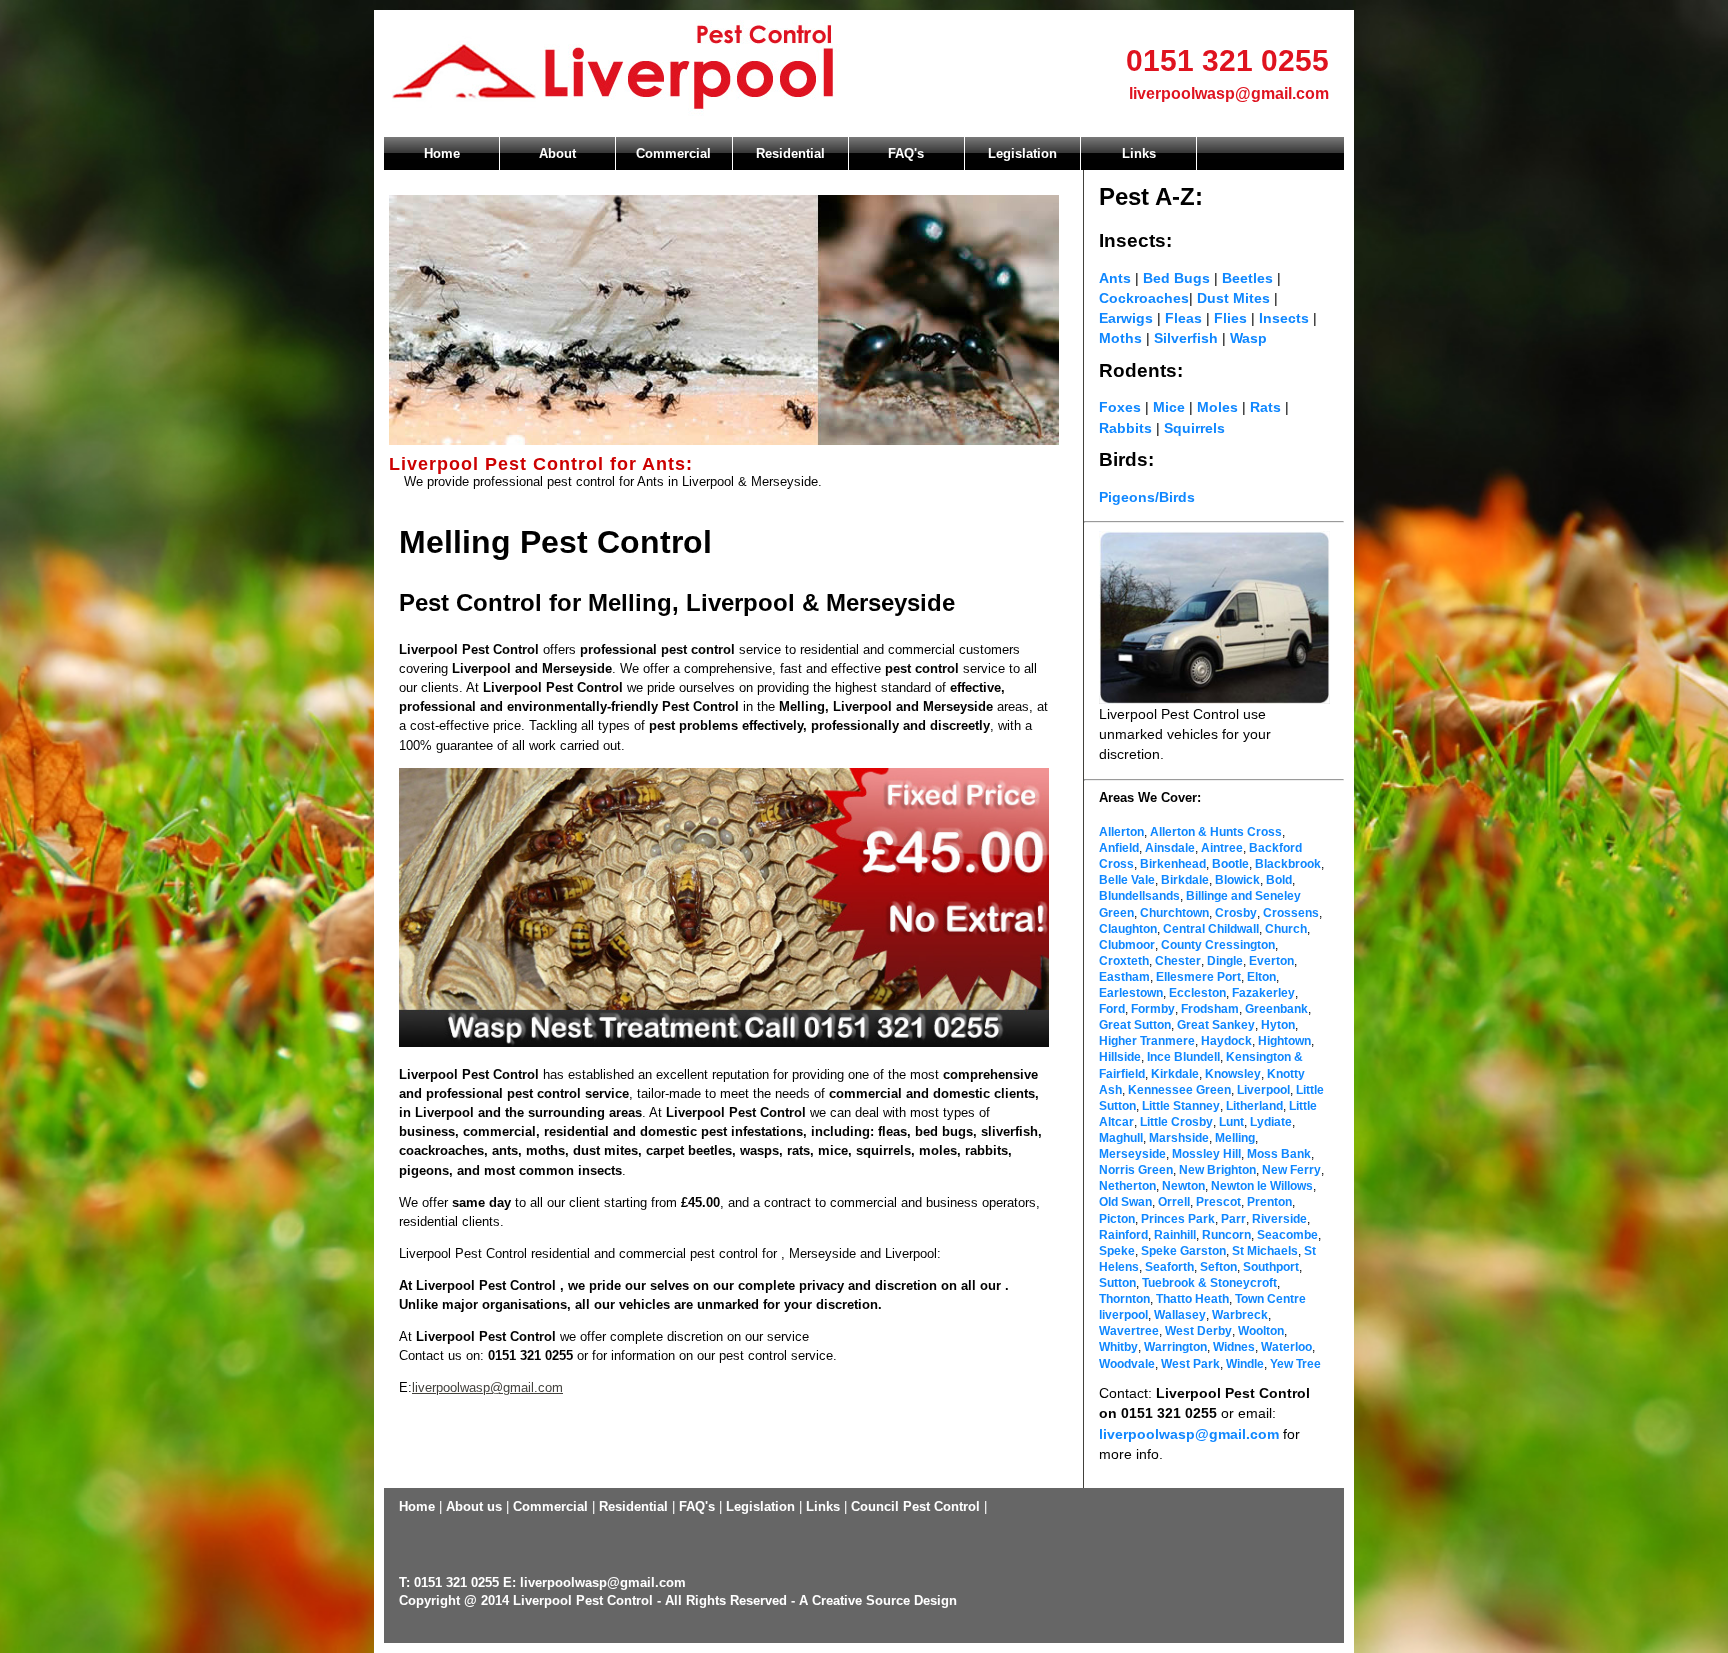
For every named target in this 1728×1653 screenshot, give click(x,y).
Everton (1271, 961)
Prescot (1218, 1202)
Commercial (673, 153)
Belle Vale (1127, 880)
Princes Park (1178, 1219)
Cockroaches (1144, 298)
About (557, 153)
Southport (1271, 1267)
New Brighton (1217, 1170)
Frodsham (1210, 1009)
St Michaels (1265, 1251)
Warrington (1175, 1347)
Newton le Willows (1262, 1186)
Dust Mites (1235, 298)
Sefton (1218, 1267)
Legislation (1022, 153)
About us (474, 1506)
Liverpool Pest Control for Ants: (541, 464)
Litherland (1254, 1106)
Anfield (1119, 848)
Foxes (1120, 407)
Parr (1233, 1219)
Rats (1265, 407)
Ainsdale (1170, 848)
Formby (1153, 1009)
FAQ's (906, 153)
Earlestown (1131, 993)
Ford (1112, 1009)
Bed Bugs (1176, 278)
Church (1286, 929)
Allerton (1121, 832)
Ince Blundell (1183, 1057)
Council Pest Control (915, 1506)
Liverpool (1263, 1090)
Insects (1284, 318)
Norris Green (1136, 1170)
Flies (1230, 318)
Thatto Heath (1192, 1299)
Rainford (1123, 1235)
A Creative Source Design (878, 1600)
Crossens (1291, 913)
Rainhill (1175, 1235)
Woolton (1261, 1331)
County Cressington (1218, 945)
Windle (1245, 1364)
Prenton (1269, 1202)
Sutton (1117, 1283)
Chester (1176, 961)
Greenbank (1276, 1009)
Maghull (1121, 1138)
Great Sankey (1216, 1025)
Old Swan (1125, 1202)
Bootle (1230, 864)
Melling (1235, 1138)
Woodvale (1127, 1364)
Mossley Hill (1206, 1154)
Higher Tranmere (1147, 1041)
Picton (1117, 1219)
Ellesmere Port (1198, 977)
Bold (1279, 880)
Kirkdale (1175, 1074)
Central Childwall (1211, 929)
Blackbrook (1288, 864)
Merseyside (1132, 1154)
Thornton (1124, 1299)
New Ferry (1291, 1170)
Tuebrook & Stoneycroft (1209, 1283)
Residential (790, 153)
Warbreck (1240, 1315)
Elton (1261, 977)
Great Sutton (1135, 1025)
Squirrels (1194, 428)
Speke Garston (1183, 1251)
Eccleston (1197, 993)
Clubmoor (1127, 945)
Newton (1183, 1186)
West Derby (1198, 1331)
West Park (1190, 1364)
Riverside (1279, 1219)
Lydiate (1271, 1122)
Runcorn (1226, 1235)
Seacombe (1287, 1235)
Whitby (1118, 1347)
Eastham (1124, 977)
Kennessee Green (1179, 1090)
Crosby (1236, 913)
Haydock (1226, 1041)
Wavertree (1129, 1331)
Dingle (1225, 961)
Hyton (1278, 1025)
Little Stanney (1181, 1106)
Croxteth (1124, 961)
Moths (1122, 338)
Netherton (1127, 1186)
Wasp (1248, 338)
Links (1139, 153)
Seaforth (1169, 1267)
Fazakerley (1263, 993)
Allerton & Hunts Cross (1216, 832)
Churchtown (1174, 913)
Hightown (1284, 1041)
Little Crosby (1176, 1122)
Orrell (1174, 1202)
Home (442, 153)
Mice (1169, 407)
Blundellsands (1139, 896)
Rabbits (1125, 428)
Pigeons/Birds (1147, 497)
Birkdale (1185, 880)
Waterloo (1286, 1347)
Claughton (1128, 929)
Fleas (1183, 318)
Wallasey (1180, 1315)
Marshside (1179, 1138)
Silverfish (1186, 338)
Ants (1115, 278)
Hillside (1120, 1057)
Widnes (1234, 1347)
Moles (1217, 407)
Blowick (1237, 880)
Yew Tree (1295, 1364)
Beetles (1249, 278)
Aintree (1222, 848)
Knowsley (1233, 1074)
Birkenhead (1173, 864)
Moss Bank (1279, 1154)
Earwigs (1126, 318)
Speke (1117, 1251)
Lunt (1231, 1122)
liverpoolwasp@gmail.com (1229, 93)
